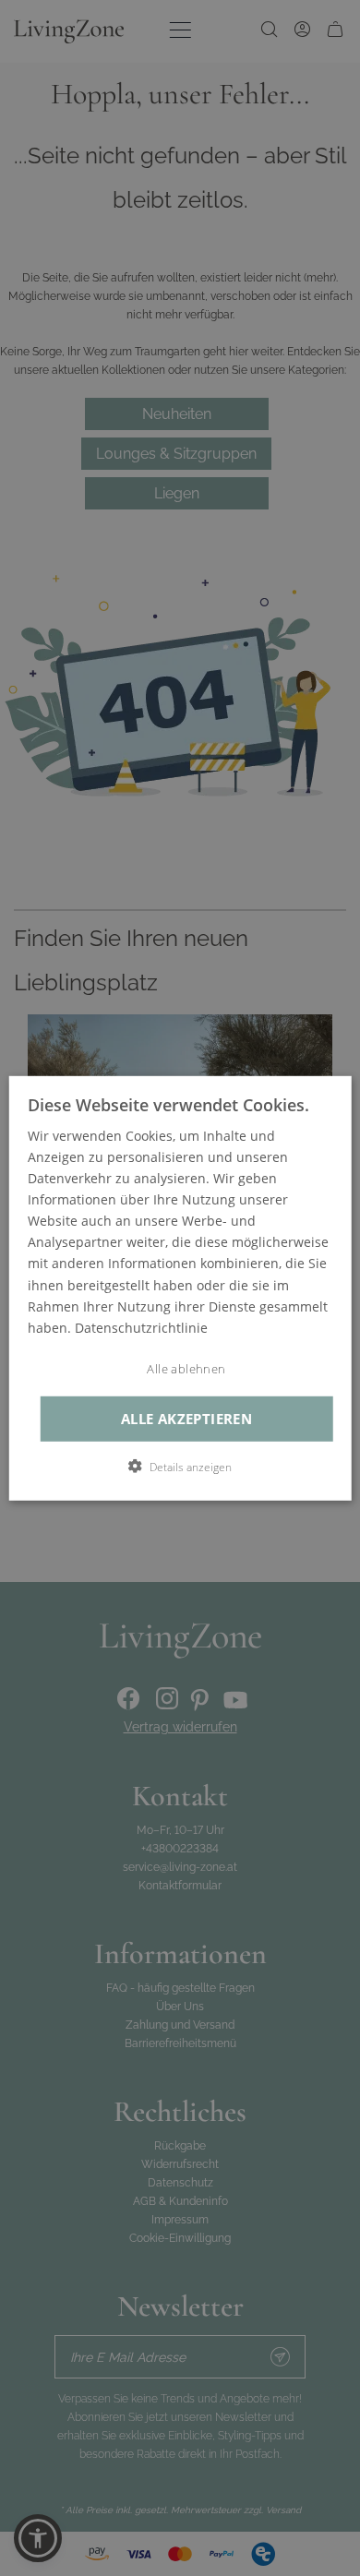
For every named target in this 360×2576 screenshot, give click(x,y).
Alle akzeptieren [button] (186, 1418)
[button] (180, 1467)
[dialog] (180, 1288)
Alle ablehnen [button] (186, 1369)
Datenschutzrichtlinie (141, 1328)
